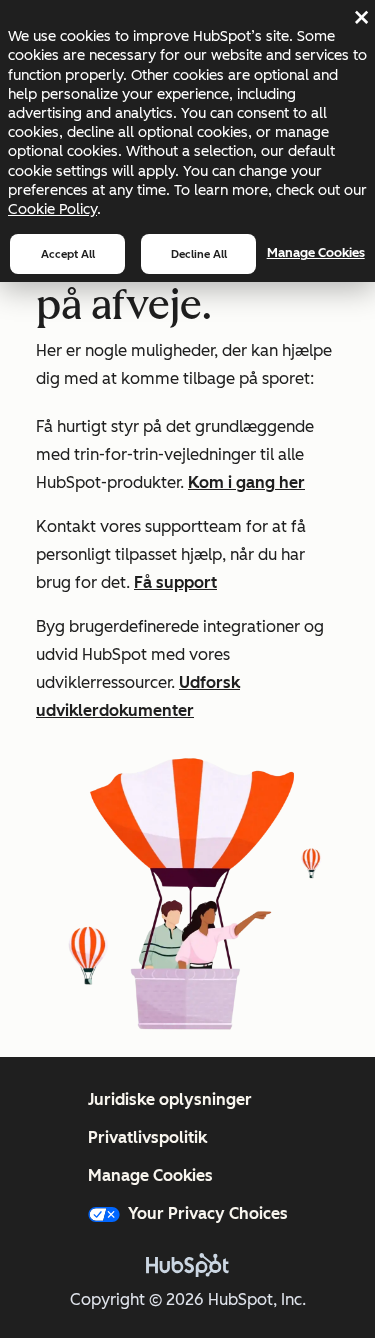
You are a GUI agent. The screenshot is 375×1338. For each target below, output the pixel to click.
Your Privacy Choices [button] (208, 1213)
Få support (175, 582)
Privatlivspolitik (147, 1137)
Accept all (68, 254)
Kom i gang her (246, 482)
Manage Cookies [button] (150, 1175)
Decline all (199, 254)
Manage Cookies (316, 252)
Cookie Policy (52, 209)
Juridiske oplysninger (170, 1099)
